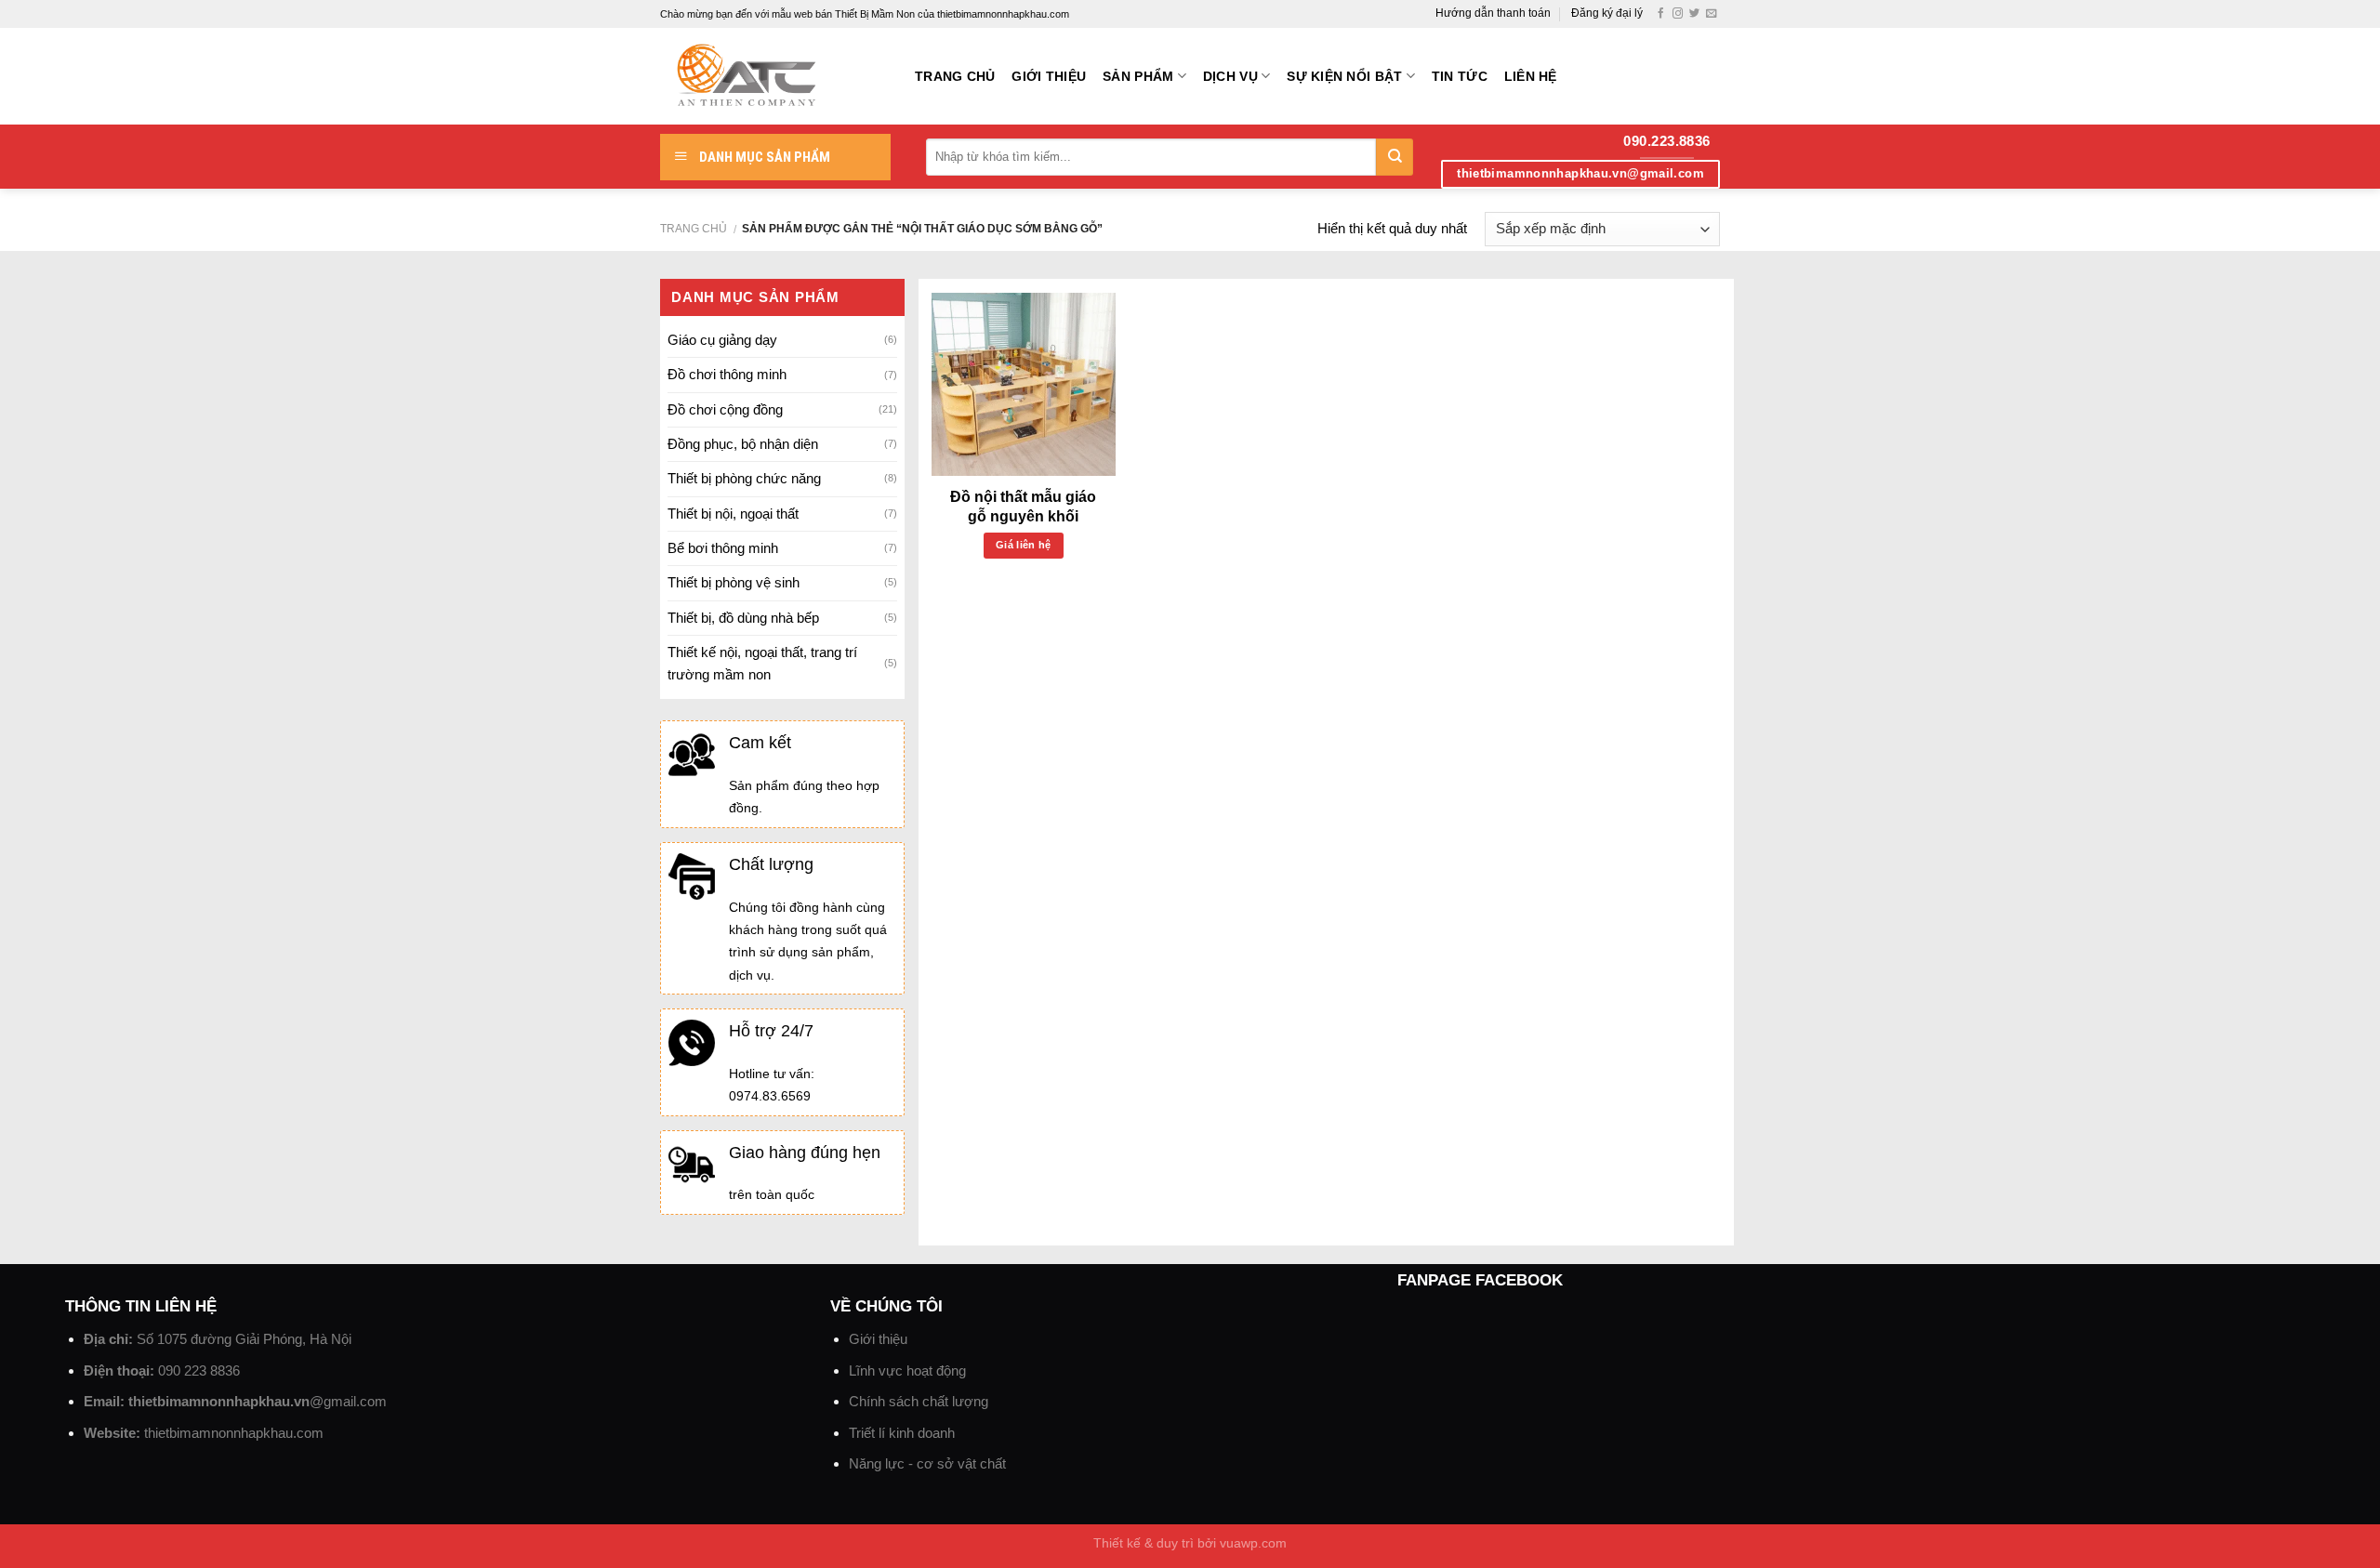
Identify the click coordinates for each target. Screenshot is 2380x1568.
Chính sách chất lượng (919, 1401)
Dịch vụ (1230, 77)
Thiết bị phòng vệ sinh (734, 582)
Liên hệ (1531, 77)
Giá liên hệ (1024, 545)
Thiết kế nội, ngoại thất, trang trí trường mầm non (762, 663)
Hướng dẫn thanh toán (1493, 13)
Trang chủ (955, 77)
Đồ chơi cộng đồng (725, 409)
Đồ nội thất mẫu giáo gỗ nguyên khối (1023, 507)
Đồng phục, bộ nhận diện (743, 444)
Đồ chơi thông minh (727, 374)
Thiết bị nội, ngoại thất (733, 514)
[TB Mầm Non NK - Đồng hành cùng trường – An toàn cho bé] (773, 76)
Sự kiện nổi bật (1344, 77)
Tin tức (1460, 77)
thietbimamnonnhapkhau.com (234, 1433)
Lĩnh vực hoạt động (907, 1370)
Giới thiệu (1049, 77)
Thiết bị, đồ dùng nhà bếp (743, 618)
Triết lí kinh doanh (902, 1433)
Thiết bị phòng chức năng (744, 478)
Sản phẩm (1138, 77)
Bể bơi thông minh (723, 548)
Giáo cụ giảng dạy (722, 340)
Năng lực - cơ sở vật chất (927, 1463)
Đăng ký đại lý (1607, 13)
